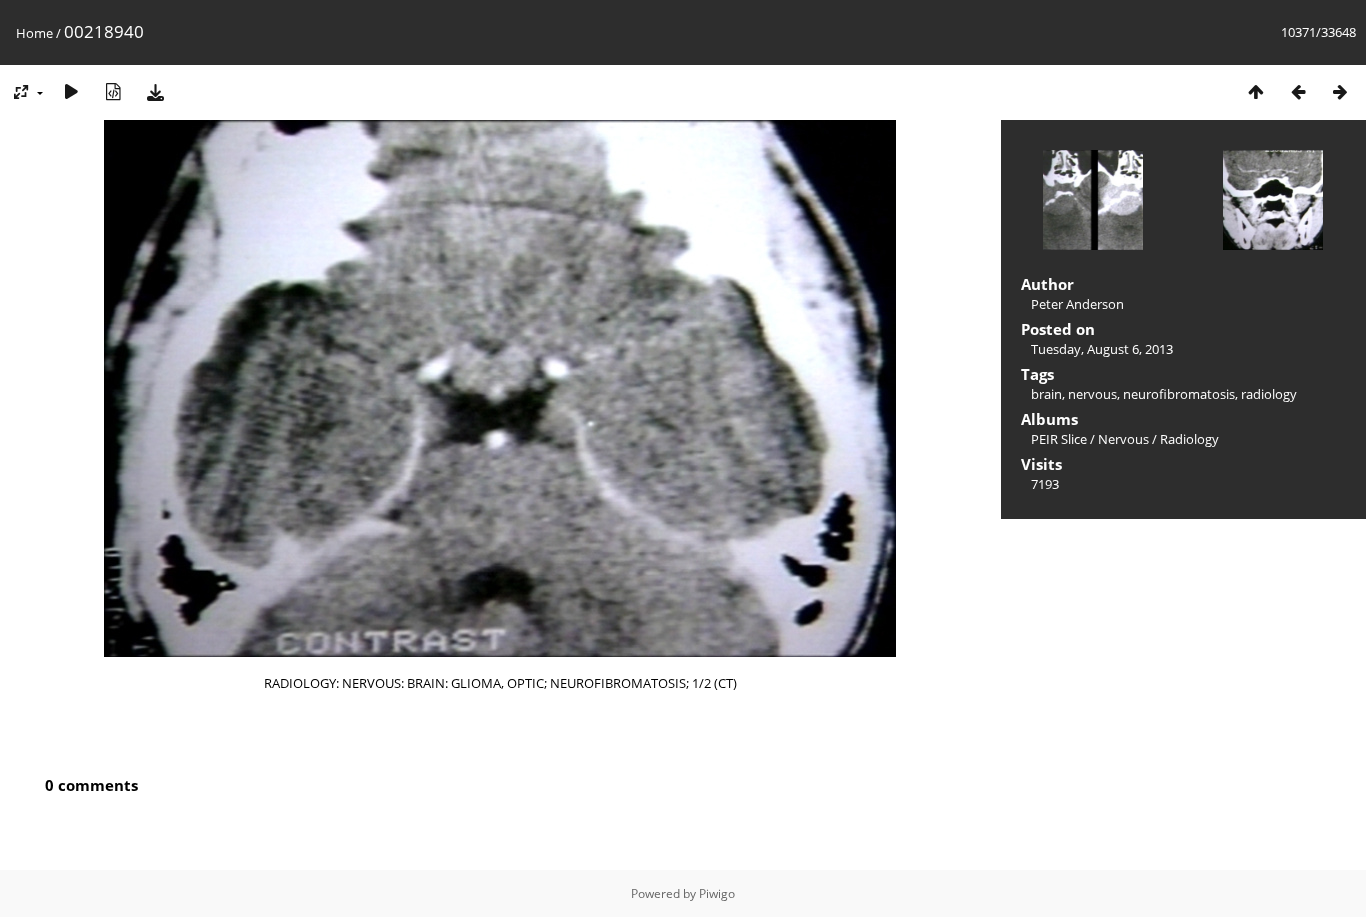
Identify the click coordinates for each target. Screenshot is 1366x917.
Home (34, 33)
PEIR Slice (1059, 439)
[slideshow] (71, 91)
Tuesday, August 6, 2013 (1102, 349)
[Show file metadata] (113, 91)
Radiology (1189, 439)
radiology (1269, 394)
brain (1046, 394)
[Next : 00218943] (1340, 91)
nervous (1092, 394)
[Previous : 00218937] (1298, 91)
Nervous (1123, 439)
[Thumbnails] (1256, 91)
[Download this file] (155, 91)
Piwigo (717, 893)
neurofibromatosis (1179, 394)
